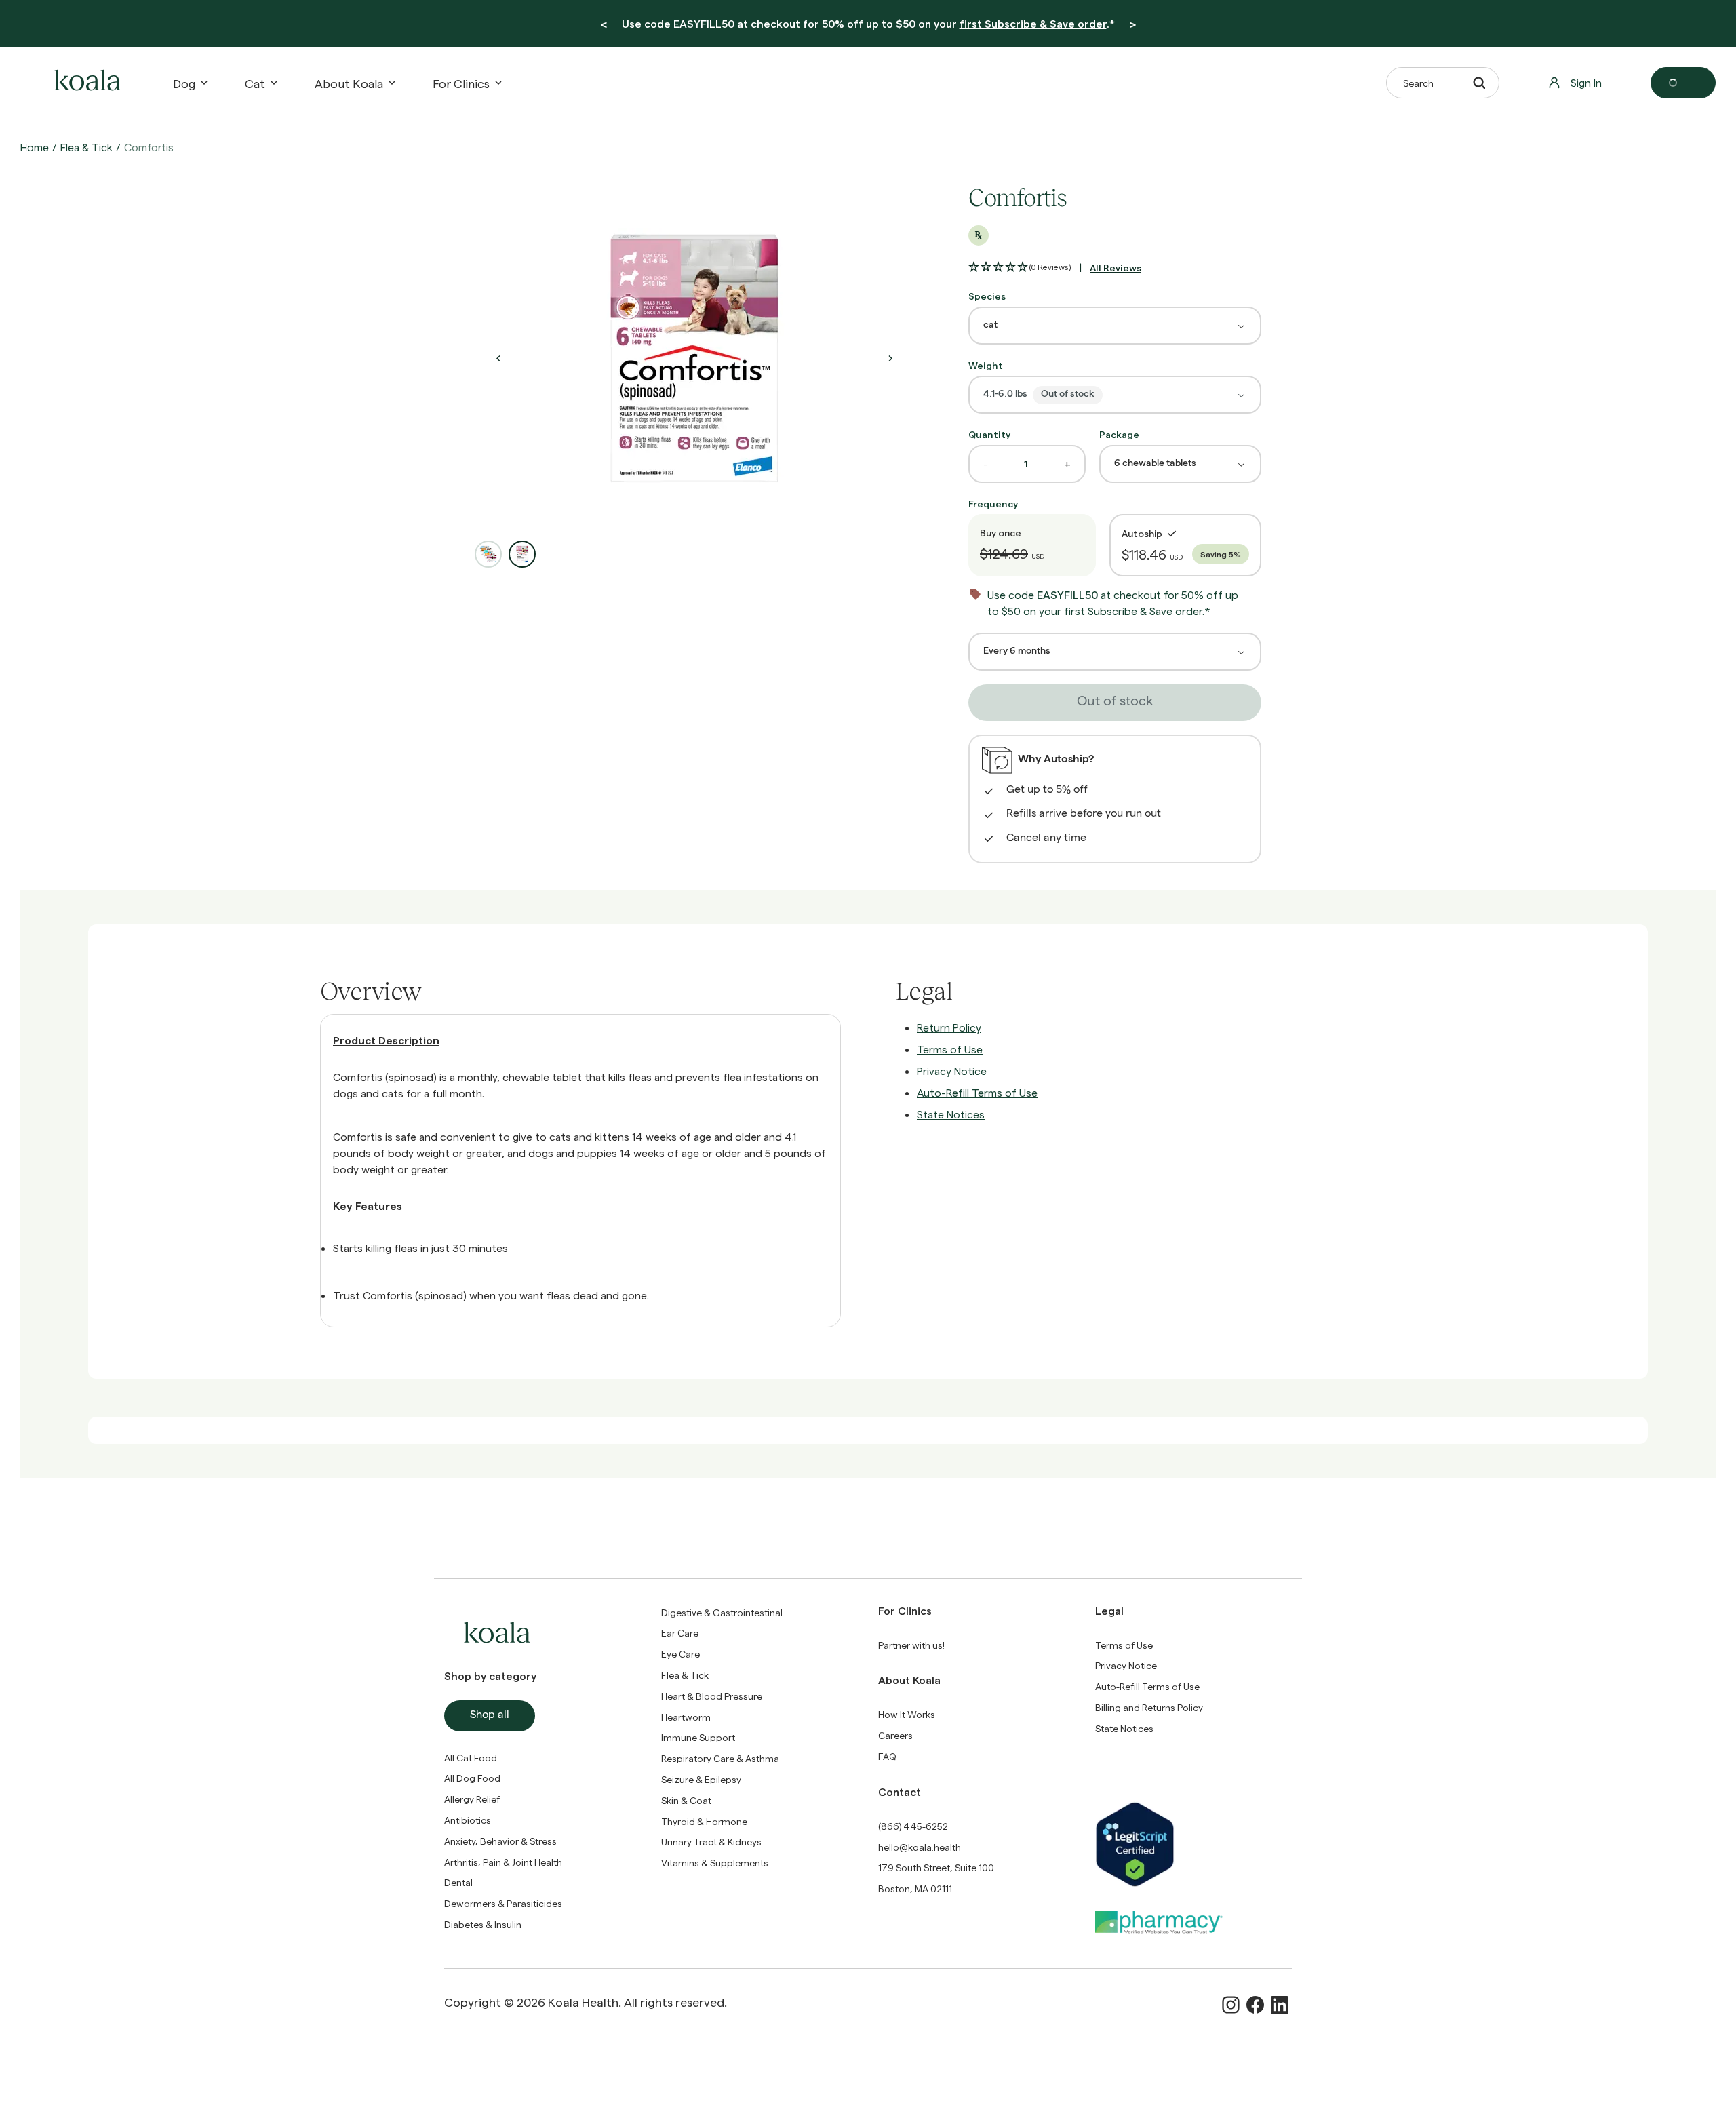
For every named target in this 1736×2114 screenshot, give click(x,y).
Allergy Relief (472, 1799)
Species (987, 296)
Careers (895, 1735)
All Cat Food (471, 1758)
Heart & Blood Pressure (712, 1696)
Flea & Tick (86, 147)
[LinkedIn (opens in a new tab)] (1280, 2005)
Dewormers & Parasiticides (503, 1903)
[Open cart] (1683, 83)
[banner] (868, 24)
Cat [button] (255, 83)
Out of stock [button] (1115, 703)
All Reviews (1116, 268)
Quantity (989, 434)
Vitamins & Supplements (715, 1863)
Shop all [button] (490, 1716)
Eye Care (680, 1654)
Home (35, 147)
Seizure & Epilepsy (701, 1779)
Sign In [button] (1586, 82)
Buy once (1001, 533)
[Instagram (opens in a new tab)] (1231, 2005)
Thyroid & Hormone (704, 1821)
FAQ (887, 1756)
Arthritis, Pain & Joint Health (503, 1862)
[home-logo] (85, 83)
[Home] (85, 83)
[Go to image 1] (488, 554)
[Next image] (890, 358)
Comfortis (149, 147)
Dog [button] (184, 83)
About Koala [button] (349, 83)
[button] (1020, 267)
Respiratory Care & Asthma (720, 1758)
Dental (458, 1882)
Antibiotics (468, 1820)
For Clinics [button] (461, 83)
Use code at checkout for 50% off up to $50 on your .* (868, 23)
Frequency (993, 504)
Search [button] (1418, 83)
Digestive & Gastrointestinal (722, 1612)
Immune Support (698, 1737)
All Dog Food (472, 1778)
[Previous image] (498, 358)
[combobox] (1115, 326)
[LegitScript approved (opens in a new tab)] (1193, 1844)
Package (1119, 434)
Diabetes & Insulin (483, 1924)
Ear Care (680, 1633)
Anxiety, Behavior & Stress (500, 1841)
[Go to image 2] (522, 554)
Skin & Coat (686, 1800)
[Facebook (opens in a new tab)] (1255, 2005)
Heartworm (686, 1717)
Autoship (1142, 533)
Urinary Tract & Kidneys (711, 1842)
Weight (986, 365)
